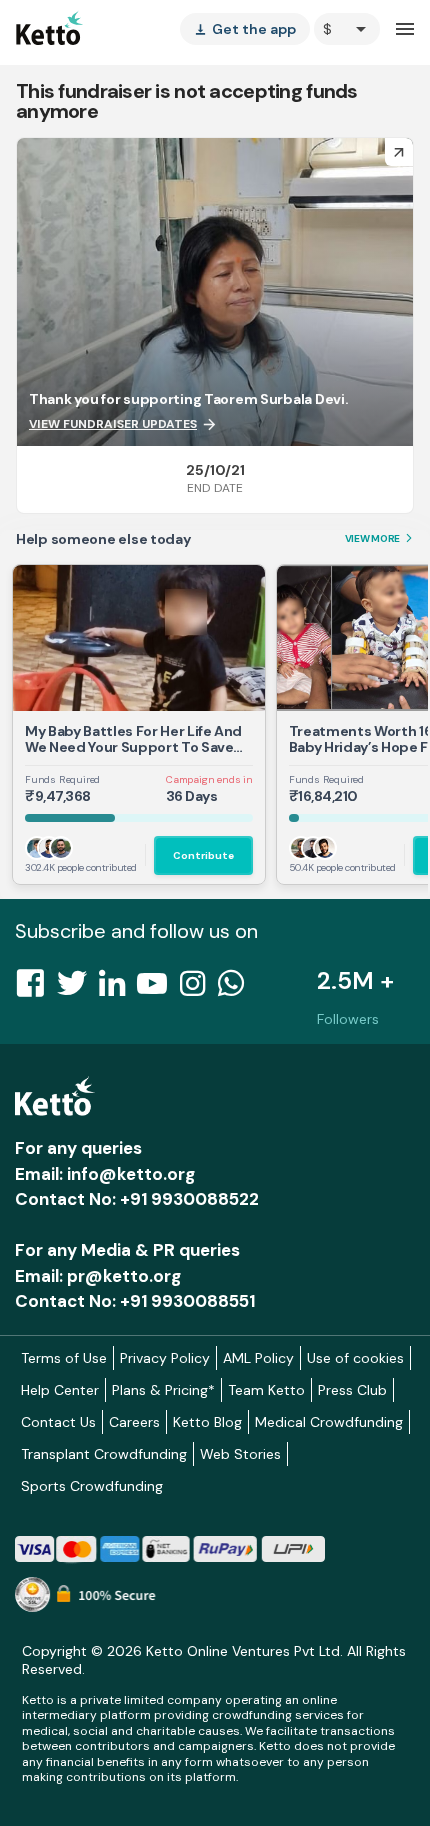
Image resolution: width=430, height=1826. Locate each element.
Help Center (60, 1390)
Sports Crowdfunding (92, 1486)
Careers (134, 1422)
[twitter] (78, 989)
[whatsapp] (237, 989)
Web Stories (240, 1454)
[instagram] (198, 989)
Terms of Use (64, 1358)
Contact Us (58, 1422)
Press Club (352, 1390)
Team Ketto (266, 1390)
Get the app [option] (245, 29)
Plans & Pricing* (163, 1390)
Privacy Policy (165, 1358)
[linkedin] (118, 989)
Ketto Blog (207, 1422)
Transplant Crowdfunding (104, 1454)
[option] (347, 29)
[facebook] (36, 989)
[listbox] (245, 29)
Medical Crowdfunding (329, 1422)
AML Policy (258, 1358)
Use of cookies (355, 1358)
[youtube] (158, 989)
